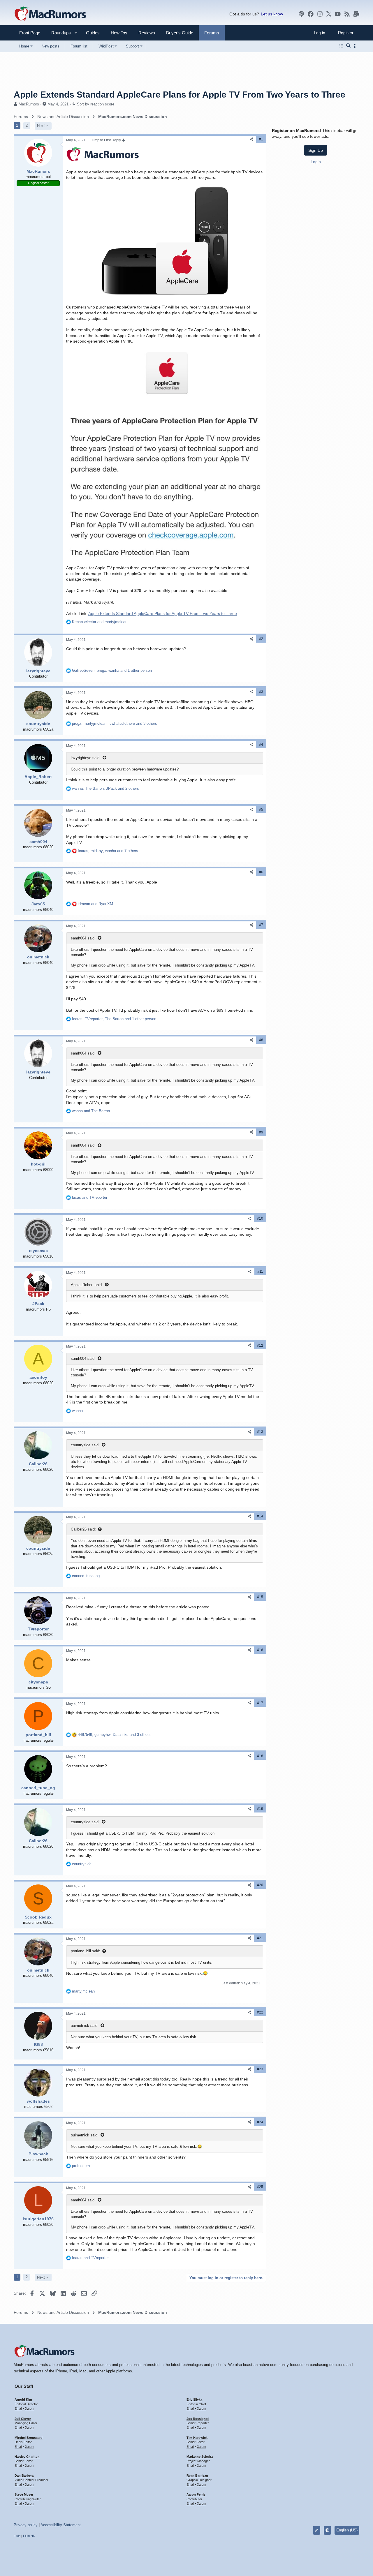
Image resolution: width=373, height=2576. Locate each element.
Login (316, 161)
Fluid (17, 2536)
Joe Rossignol (198, 2419)
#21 (260, 1938)
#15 (260, 1597)
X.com (30, 2409)
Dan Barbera (24, 2476)
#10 (260, 1219)
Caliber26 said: (83, 1529)
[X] (329, 14)
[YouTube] (338, 14)
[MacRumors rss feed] (347, 14)
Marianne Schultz (200, 2457)
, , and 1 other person (112, 670)
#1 (261, 139)
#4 (261, 745)
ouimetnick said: (85, 2026)
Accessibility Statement (61, 2525)
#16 (260, 1650)
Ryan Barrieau (197, 2476)
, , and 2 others (105, 788)
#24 (260, 2122)
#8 (261, 1040)
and (100, 622)
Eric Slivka (194, 2399)
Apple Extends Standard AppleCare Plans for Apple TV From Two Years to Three (163, 613)
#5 (261, 810)
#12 (260, 1346)
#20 (260, 1885)
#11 (260, 1272)
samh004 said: (83, 938)
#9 (261, 1132)
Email (18, 2409)
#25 (260, 2187)
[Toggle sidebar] (356, 46)
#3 (261, 692)
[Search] (348, 46)
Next (41, 126)
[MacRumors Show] (301, 14)
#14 (260, 1516)
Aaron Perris (196, 2494)
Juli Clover (23, 2419)
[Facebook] (311, 14)
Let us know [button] (272, 14)
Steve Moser (24, 2494)
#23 (260, 2069)
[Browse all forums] (341, 46)
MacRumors (29, 104)
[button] (59, 33)
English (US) (347, 2530)
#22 (260, 2012)
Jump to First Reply (106, 140)
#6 (261, 872)
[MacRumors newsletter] (356, 14)
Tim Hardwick (197, 2438)
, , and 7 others (108, 851)
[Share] (251, 139)
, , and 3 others (115, 723)
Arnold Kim (23, 2399)
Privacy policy (26, 2525)
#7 (261, 925)
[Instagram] (320, 14)
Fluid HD (29, 2536)
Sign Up (316, 150)
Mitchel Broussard (29, 2438)
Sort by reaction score (96, 104)
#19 (260, 1809)
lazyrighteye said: (86, 758)
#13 (260, 1432)
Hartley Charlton (27, 2457)
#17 (260, 1703)
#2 (261, 639)
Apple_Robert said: (87, 1285)
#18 (260, 1756)
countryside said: (85, 1445)
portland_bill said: (86, 1951)
